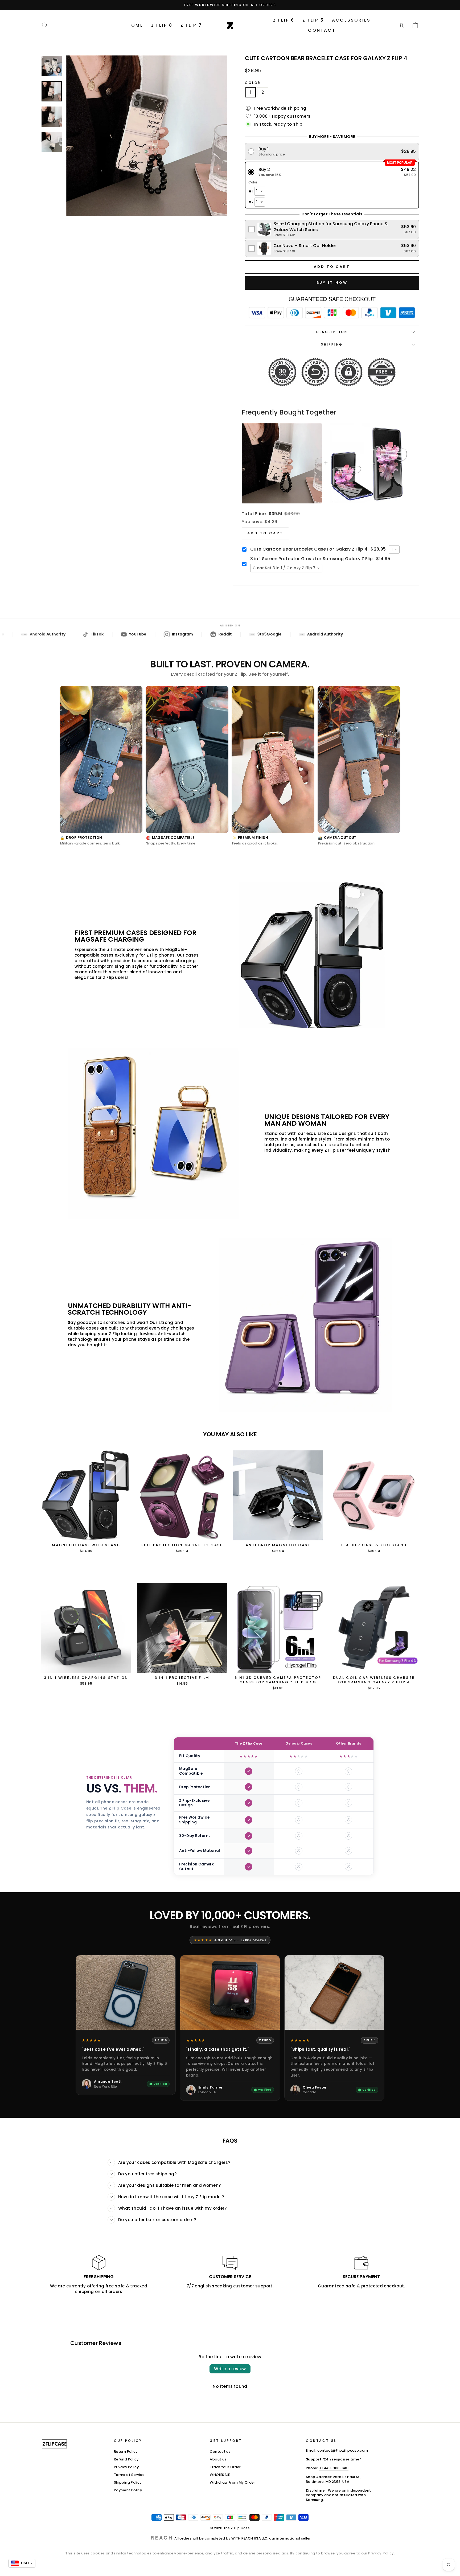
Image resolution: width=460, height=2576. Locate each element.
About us (218, 2459)
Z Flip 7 (191, 25)
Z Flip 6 (284, 20)
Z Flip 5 (313, 20)
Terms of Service (129, 2475)
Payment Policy (128, 2490)
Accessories (351, 20)
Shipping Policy (128, 2482)
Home (135, 25)
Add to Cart (265, 533)
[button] (332, 152)
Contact (322, 30)
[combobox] (394, 549)
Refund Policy (126, 2459)
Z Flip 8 (162, 25)
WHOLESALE (220, 2475)
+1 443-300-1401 (334, 2468)
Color (253, 83)
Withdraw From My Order (232, 2482)
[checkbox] (332, 229)
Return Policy (126, 2452)
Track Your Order (225, 2467)
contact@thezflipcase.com (343, 2450)
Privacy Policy (126, 2467)
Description (332, 332)
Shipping (332, 344)
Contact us (220, 2452)
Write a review (230, 2369)
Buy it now (332, 283)
